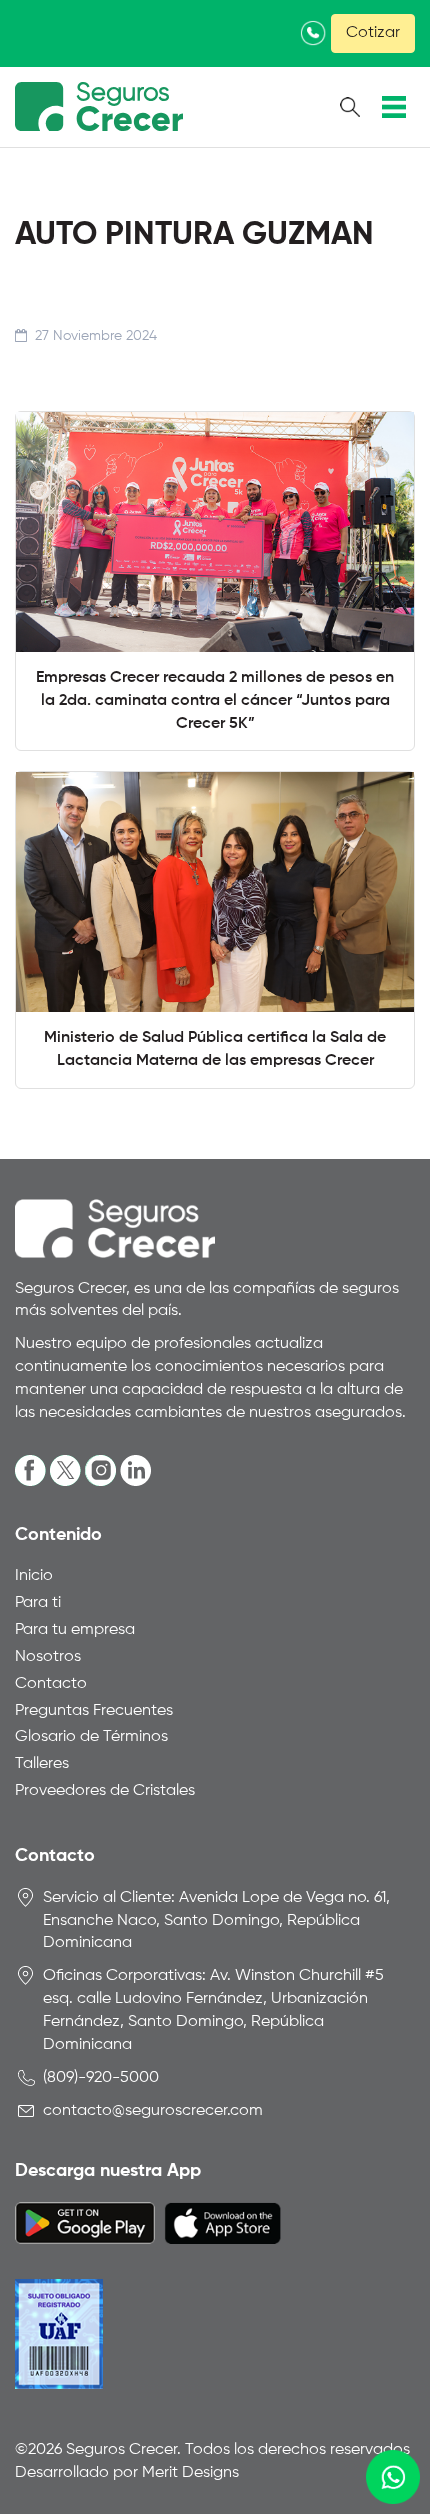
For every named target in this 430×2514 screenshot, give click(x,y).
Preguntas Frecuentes (94, 1711)
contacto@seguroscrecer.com (153, 2111)
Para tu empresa (75, 1630)
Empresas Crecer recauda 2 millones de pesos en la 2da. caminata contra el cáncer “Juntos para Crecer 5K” (215, 701)
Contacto (51, 1684)
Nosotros (48, 1657)
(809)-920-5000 (101, 2078)
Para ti (38, 1603)
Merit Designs (190, 2473)
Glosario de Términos (91, 1737)
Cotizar (373, 33)
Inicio (34, 1576)
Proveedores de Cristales (105, 1791)
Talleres (42, 1764)
